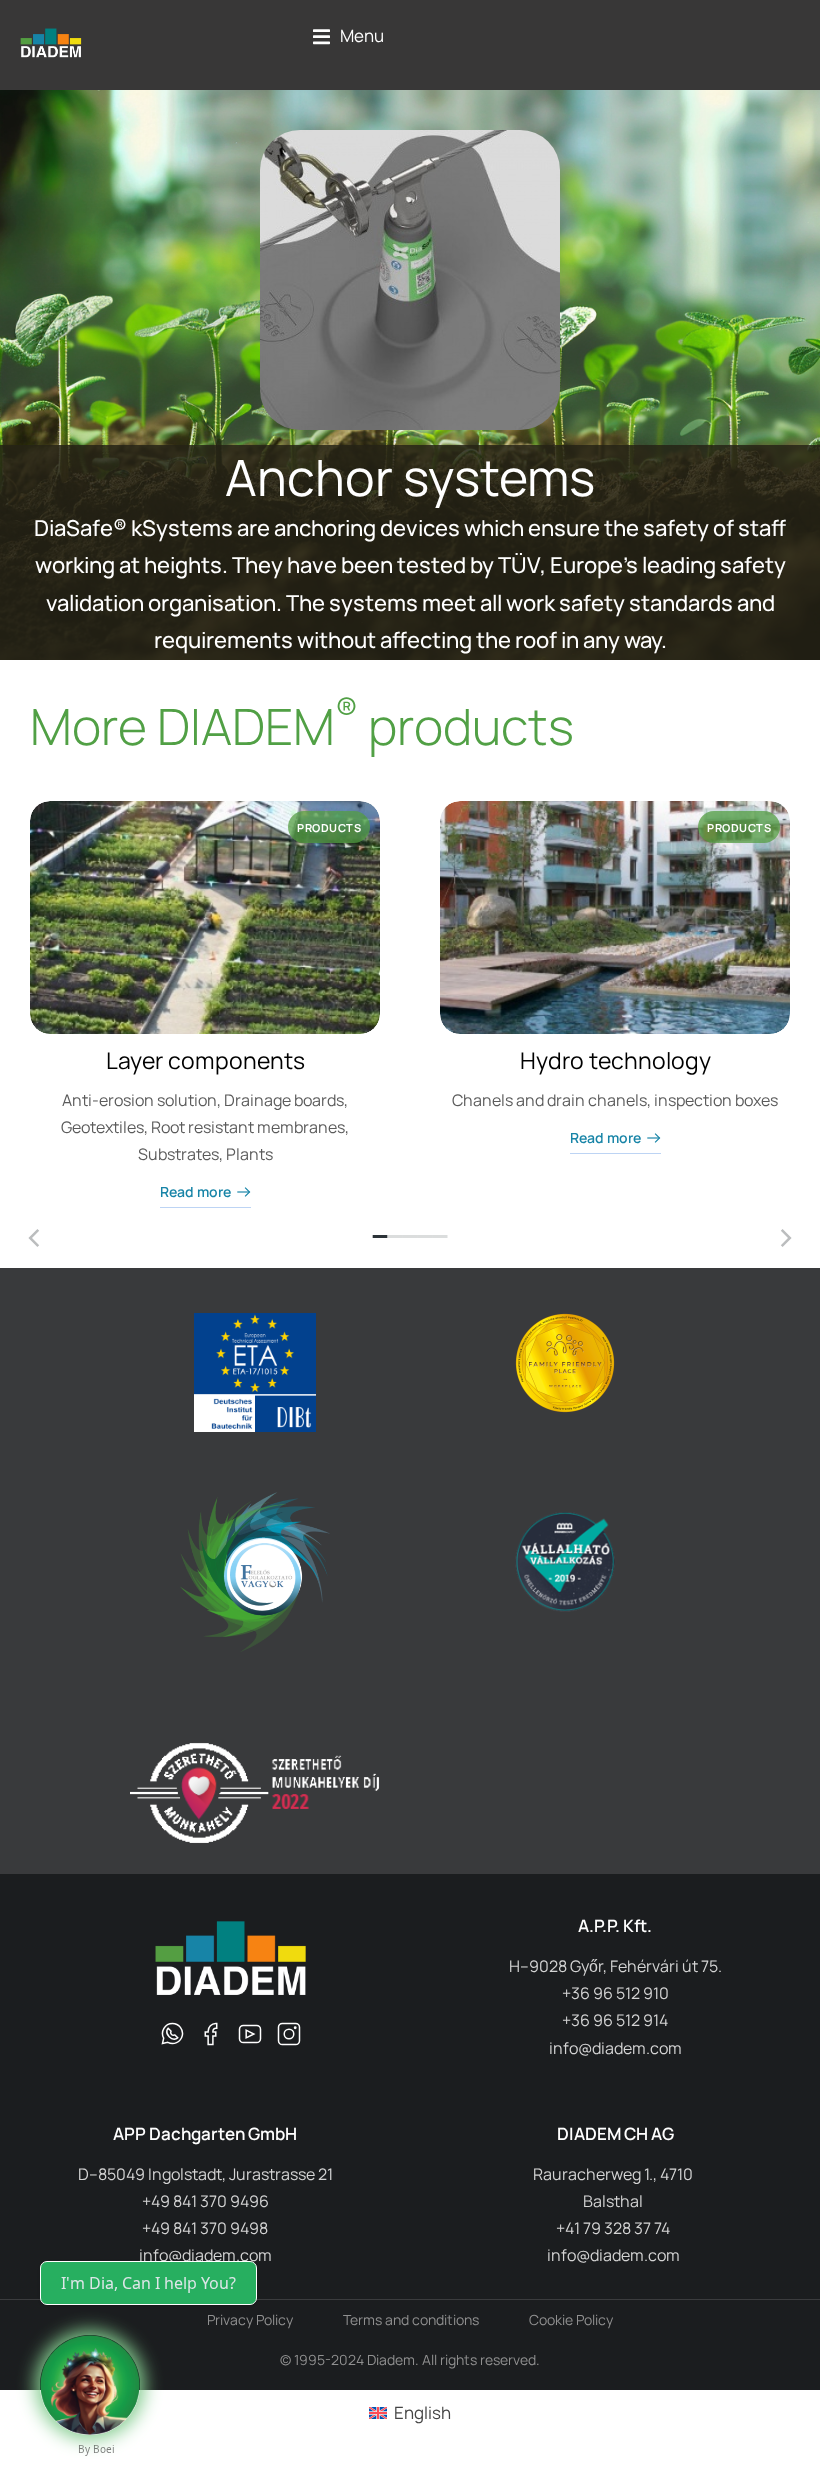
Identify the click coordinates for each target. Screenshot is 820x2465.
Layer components (205, 1060)
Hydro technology (615, 1060)
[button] (348, 36)
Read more (195, 1193)
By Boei (96, 2449)
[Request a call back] (90, 2385)
